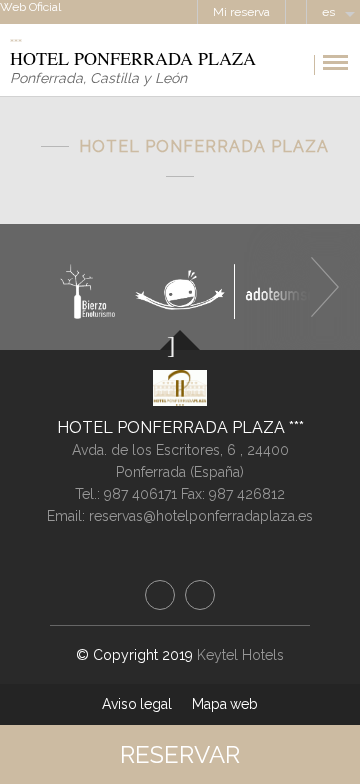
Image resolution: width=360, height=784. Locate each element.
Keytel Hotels (240, 655)
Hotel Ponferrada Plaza (173, 427)
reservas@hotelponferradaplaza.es (201, 516)
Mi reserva (241, 12)
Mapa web (225, 704)
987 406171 (140, 494)
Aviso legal (137, 704)
